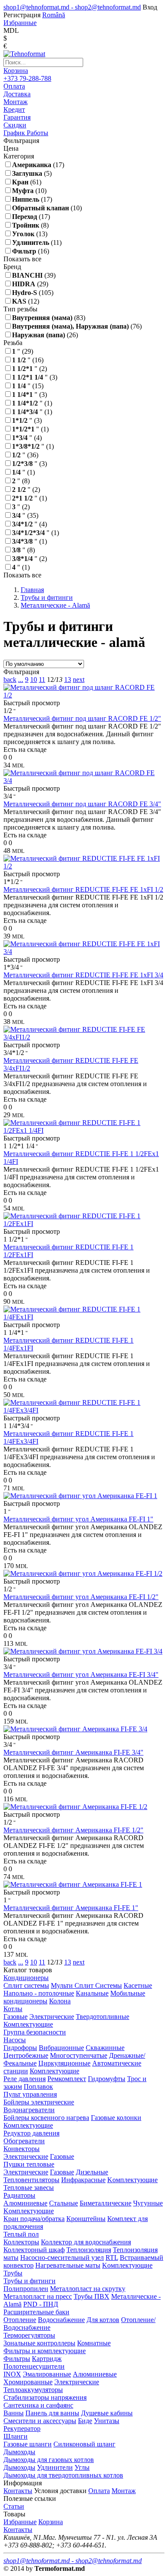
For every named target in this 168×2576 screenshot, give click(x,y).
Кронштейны (86, 2219)
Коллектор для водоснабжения (86, 2242)
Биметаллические (106, 2203)
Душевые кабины (107, 2413)
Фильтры (17, 2359)
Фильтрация (21, 672)
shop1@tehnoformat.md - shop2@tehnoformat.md (72, 7)
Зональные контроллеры (39, 2343)
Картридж (47, 2359)
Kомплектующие (132, 2180)
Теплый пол (21, 2234)
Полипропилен (26, 2289)
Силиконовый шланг (84, 2444)
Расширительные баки (36, 2312)
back (10, 680)
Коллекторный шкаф (34, 2250)
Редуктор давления (31, 2133)
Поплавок (38, 2086)
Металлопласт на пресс (38, 2296)
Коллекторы (21, 2242)
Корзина (16, 71)
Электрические (52, 2017)
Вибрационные (61, 2048)
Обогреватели (24, 2141)
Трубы (13, 2273)
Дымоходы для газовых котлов (49, 2460)
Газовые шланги (28, 2444)
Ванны (14, 2413)
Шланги (16, 2436)
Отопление (20, 2320)
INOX (12, 2374)
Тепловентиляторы (31, 2180)
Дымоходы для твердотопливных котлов (63, 2475)
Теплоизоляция (89, 2250)
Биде (85, 2421)
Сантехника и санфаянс (38, 2405)
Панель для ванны (52, 2413)
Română (54, 15)
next (79, 680)
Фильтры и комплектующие (45, 2351)
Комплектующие (28, 2024)
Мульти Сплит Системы (86, 1985)
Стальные (64, 2203)
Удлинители (55, 2467)
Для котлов (103, 2320)
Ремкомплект (67, 2079)
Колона (60, 2001)
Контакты (18, 2491)
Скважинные (105, 2048)
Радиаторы (19, 2195)
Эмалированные (47, 2374)
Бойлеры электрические (39, 2102)
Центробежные (26, 2055)
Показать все (22, 259)
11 (42, 680)
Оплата (99, 2491)
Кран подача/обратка (34, 2219)
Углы (82, 2467)
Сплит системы (26, 1985)
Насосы (15, 2040)
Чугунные (148, 2203)
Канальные (92, 1993)
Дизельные (92, 2172)
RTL (112, 2258)
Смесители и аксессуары (40, 2421)
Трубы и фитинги (30, 2281)
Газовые (16, 2017)
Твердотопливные (103, 2017)
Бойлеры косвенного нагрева (46, 2118)
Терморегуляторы (29, 2335)
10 (34, 680)
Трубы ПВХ (92, 2296)
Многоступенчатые (79, 2055)
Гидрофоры (20, 2048)
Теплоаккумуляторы (33, 2390)
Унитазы (107, 2421)
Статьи (14, 2506)
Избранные (20, 2522)
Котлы (13, 2009)
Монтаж (124, 2491)
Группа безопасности (35, 2032)
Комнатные (94, 2343)
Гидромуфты (107, 2079)
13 (68, 680)
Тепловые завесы (29, 2188)
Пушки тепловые (29, 2164)
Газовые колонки (116, 2118)
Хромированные (28, 2382)
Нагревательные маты (68, 2265)
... (21, 680)
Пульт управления (30, 2094)
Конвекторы (22, 2149)
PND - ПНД (41, 2304)
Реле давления (25, 2079)
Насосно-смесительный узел (62, 2258)
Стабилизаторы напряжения (45, 2397)
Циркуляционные (64, 2063)
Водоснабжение (61, 2320)
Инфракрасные (83, 2180)
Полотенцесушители (34, 2366)
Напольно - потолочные (39, 1993)
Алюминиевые (25, 2203)
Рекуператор (22, 2429)
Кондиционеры (26, 1978)
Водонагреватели (29, 2110)
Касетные (138, 1985)
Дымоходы (19, 2452)
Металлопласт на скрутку (88, 2289)
